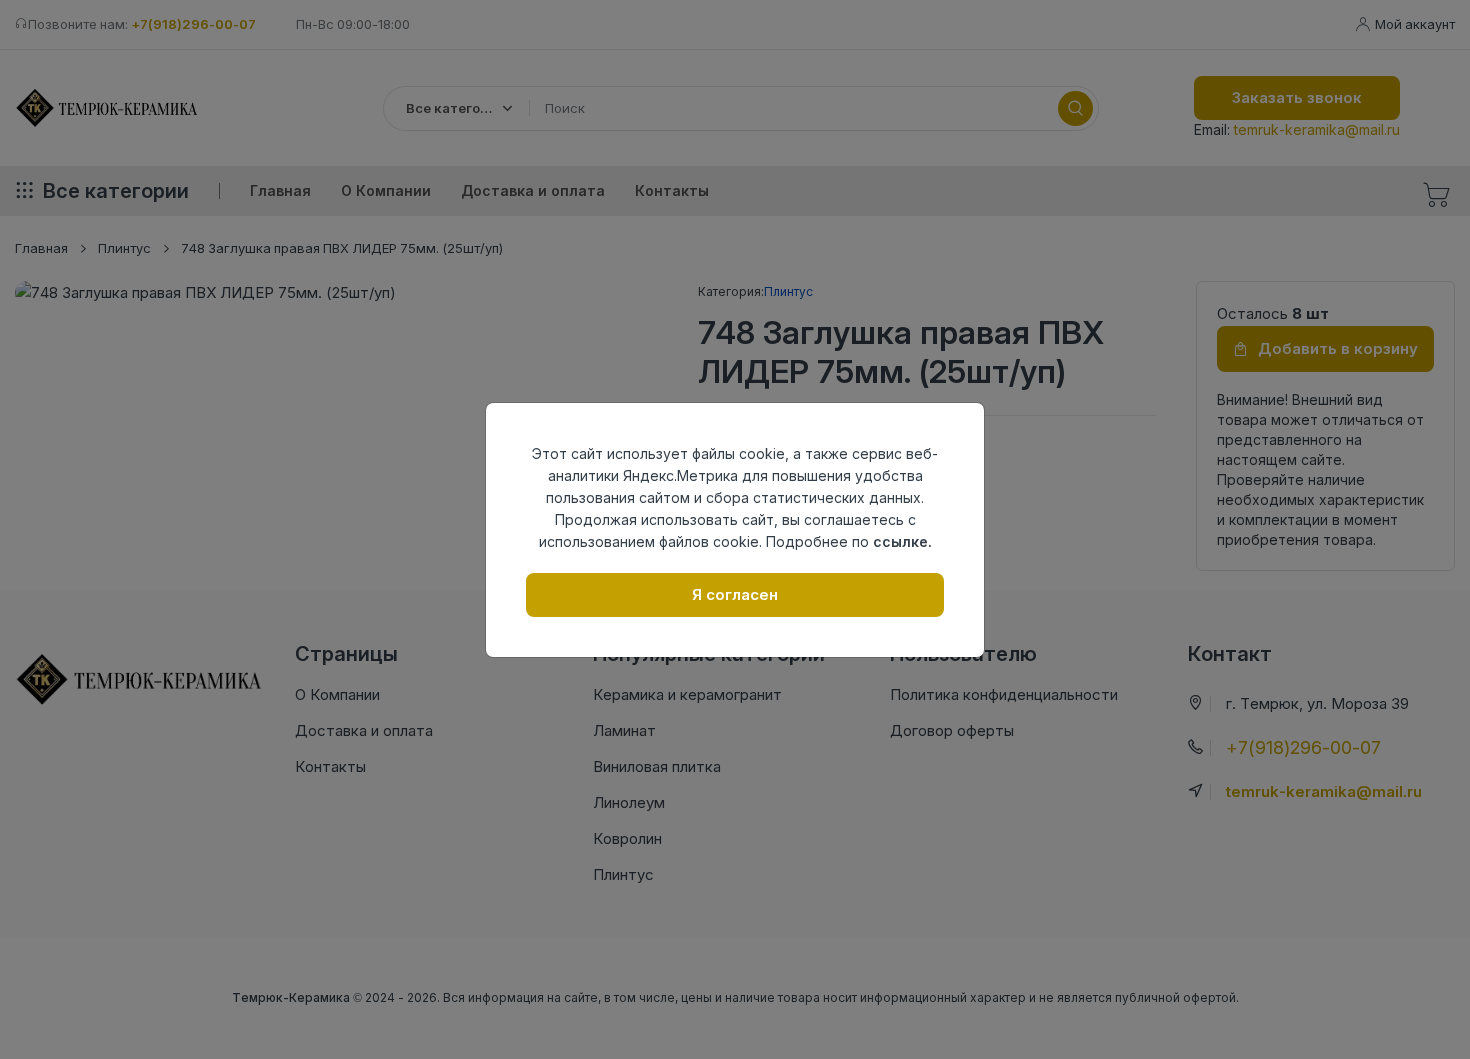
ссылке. (902, 541)
